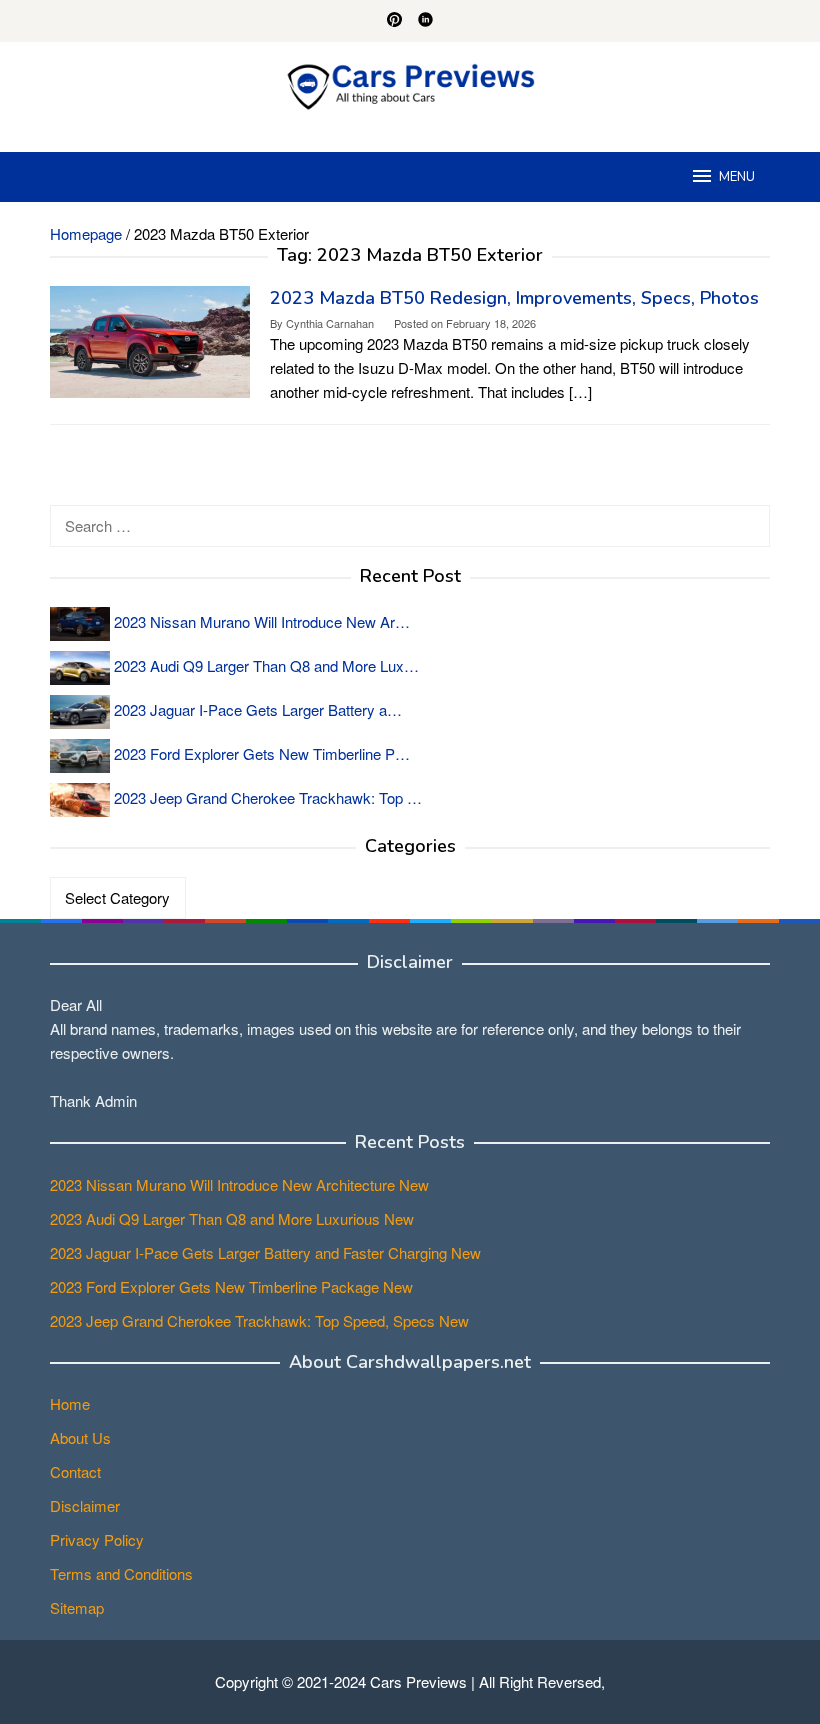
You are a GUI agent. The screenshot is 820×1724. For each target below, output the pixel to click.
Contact (75, 1471)
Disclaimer (85, 1505)
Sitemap (77, 1607)
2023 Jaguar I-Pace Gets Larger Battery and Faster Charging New (265, 1252)
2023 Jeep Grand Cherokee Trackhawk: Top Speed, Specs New (259, 1320)
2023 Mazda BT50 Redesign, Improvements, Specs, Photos (514, 298)
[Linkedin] (425, 21)
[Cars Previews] (410, 84)
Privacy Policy (97, 1539)
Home (70, 1403)
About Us (80, 1437)
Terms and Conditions (121, 1573)
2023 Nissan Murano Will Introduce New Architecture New (239, 1184)
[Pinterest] (394, 21)
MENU (737, 177)
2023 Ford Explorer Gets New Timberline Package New (231, 1286)
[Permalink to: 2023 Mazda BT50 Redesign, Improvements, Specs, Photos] (150, 339)
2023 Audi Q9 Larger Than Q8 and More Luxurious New (232, 1218)
